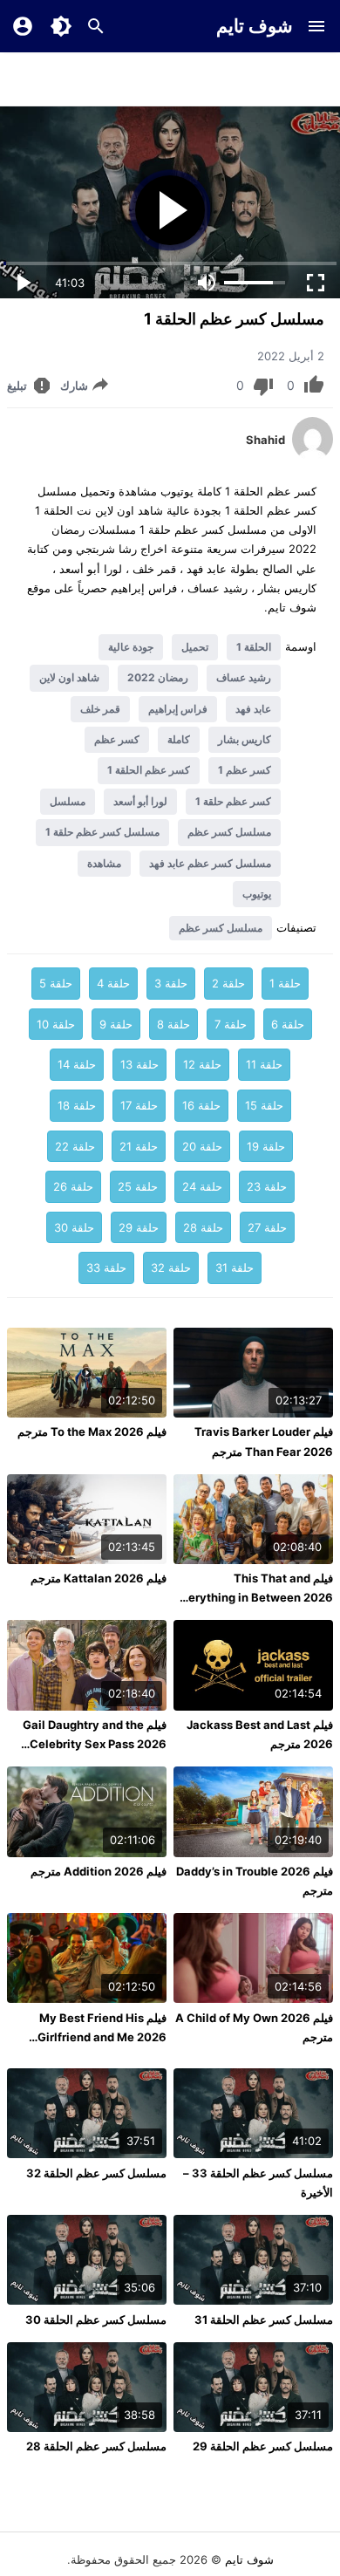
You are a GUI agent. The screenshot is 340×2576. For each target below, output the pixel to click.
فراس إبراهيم (178, 709)
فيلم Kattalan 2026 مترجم (99, 1578)
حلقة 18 (77, 1105)
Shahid (265, 440)
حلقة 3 (171, 983)
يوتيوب (257, 894)
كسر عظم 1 (245, 770)
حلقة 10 (56, 1024)
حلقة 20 (202, 1146)
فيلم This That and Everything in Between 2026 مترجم (254, 1597)
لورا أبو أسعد (140, 801)
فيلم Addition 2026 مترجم (99, 1871)
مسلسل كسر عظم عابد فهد (210, 863)
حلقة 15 (264, 1105)
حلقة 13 (139, 1064)
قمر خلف (100, 709)
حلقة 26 (73, 1186)
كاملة (179, 739)
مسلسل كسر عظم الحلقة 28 (96, 2446)
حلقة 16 (201, 1105)
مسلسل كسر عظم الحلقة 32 (96, 2173)
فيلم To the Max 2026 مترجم (92, 1431)
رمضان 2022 (158, 677)
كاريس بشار (245, 739)
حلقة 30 (74, 1227)
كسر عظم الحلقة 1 (149, 770)
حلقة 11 (264, 1064)
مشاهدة (104, 863)
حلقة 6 (288, 1024)
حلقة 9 (116, 1024)
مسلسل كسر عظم (229, 832)
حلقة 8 (173, 1024)
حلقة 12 (202, 1064)
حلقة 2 (228, 983)
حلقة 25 (138, 1186)
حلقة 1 (285, 983)
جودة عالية (131, 647)
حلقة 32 (171, 1268)
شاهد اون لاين (69, 677)
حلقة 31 (235, 1268)
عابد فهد (253, 709)
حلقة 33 (106, 1268)
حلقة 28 (203, 1227)
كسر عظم (117, 739)
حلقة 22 (75, 1146)
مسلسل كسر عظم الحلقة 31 (264, 2320)
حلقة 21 (139, 1146)
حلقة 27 (267, 1227)
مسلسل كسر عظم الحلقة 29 (263, 2446)
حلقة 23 (267, 1186)
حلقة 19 (266, 1146)
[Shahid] (313, 456)
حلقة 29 (139, 1227)
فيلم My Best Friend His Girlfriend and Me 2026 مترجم (102, 2037)
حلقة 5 (56, 983)
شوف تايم (255, 26)
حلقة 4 (113, 983)
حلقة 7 (231, 1024)
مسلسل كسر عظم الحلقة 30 (96, 2320)
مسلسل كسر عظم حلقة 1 (102, 832)
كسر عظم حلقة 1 (233, 801)
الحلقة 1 (254, 647)
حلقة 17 (139, 1105)
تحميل (195, 647)
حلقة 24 (202, 1186)
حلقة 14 (77, 1064)
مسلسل (68, 801)
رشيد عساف (244, 677)
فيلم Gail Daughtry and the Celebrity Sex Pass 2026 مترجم (95, 1744)
